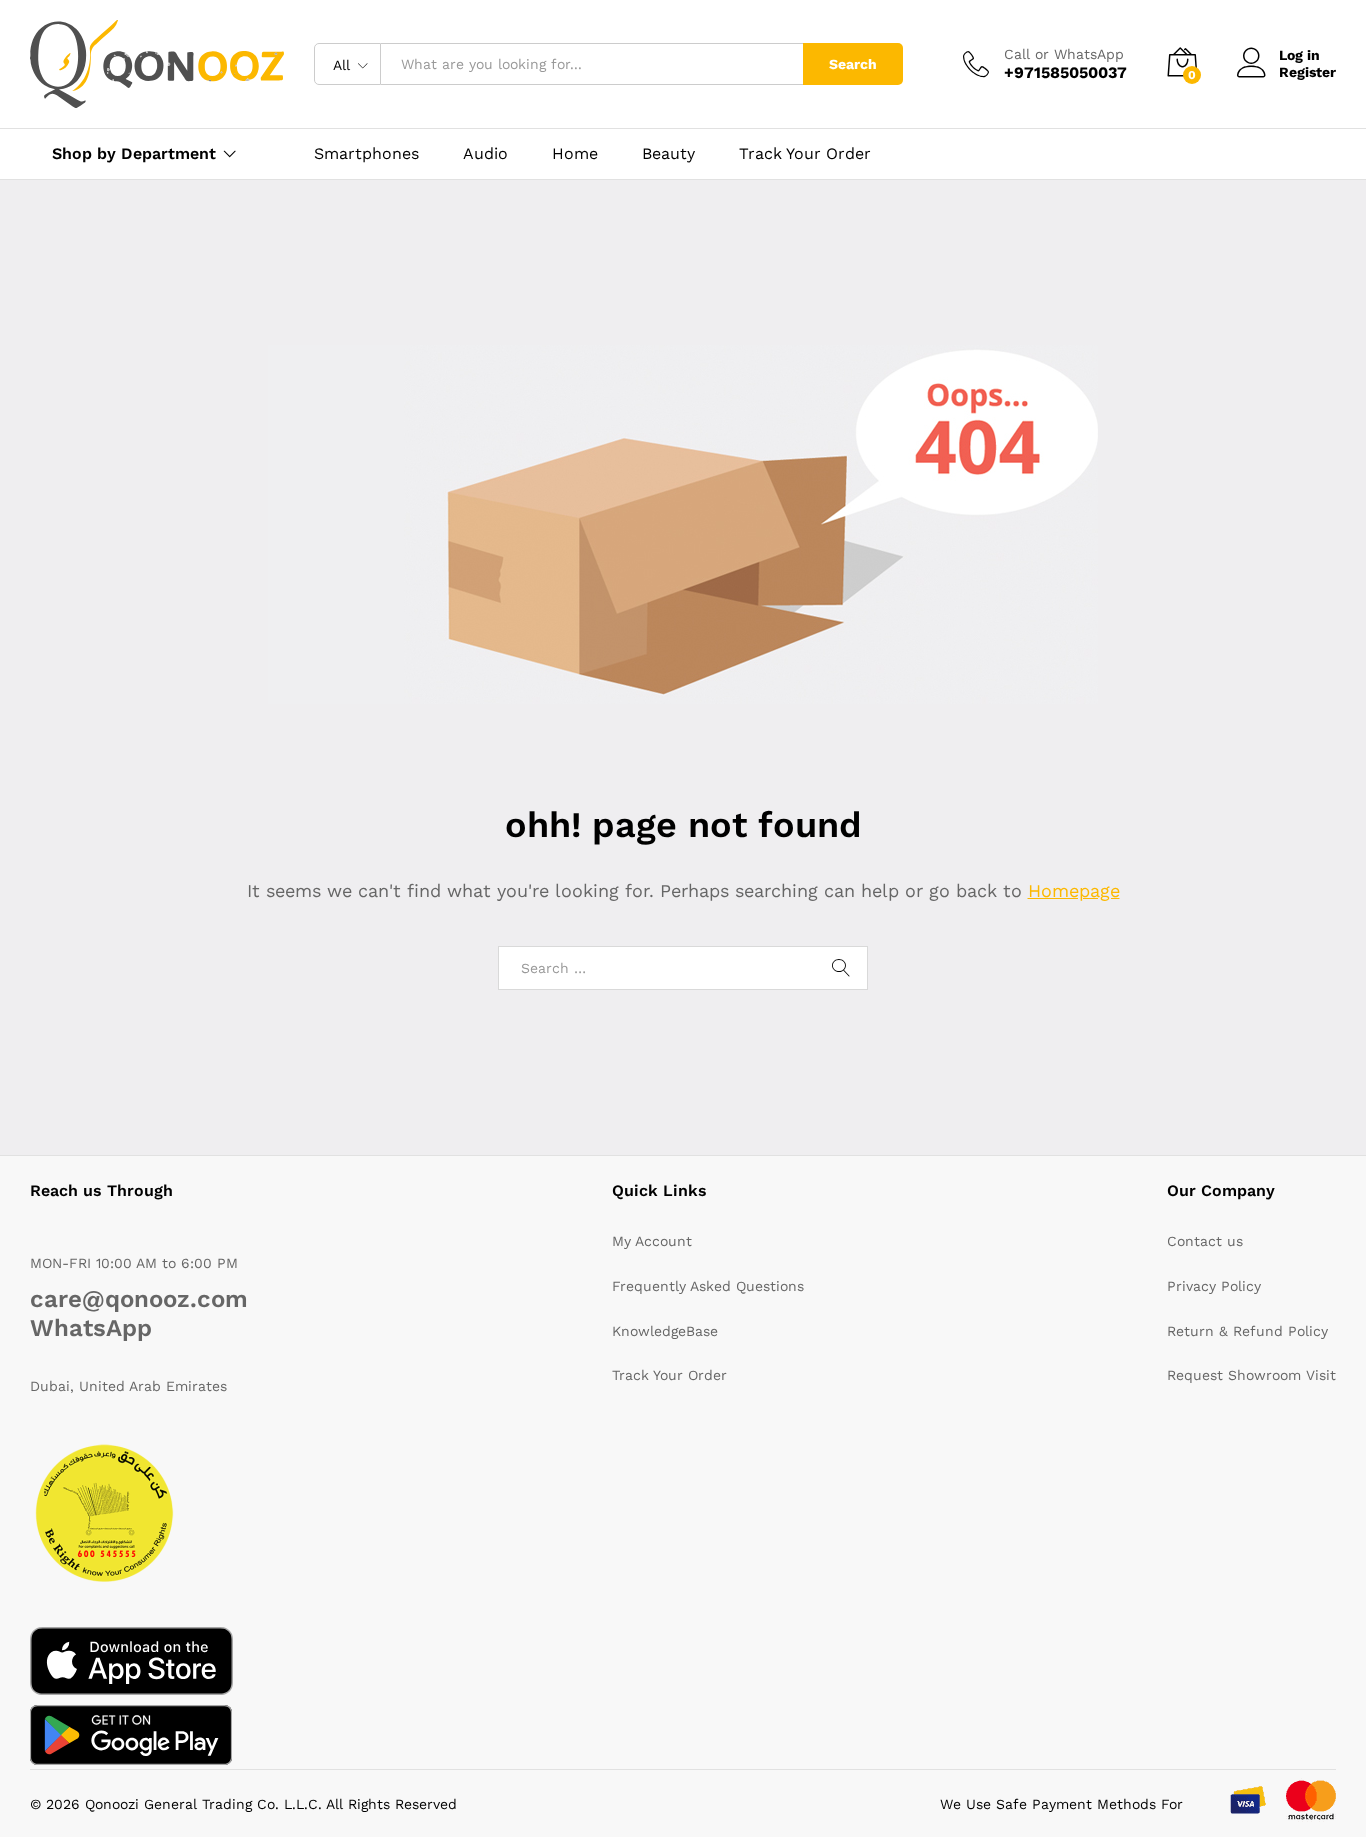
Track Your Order (805, 154)
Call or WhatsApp (1064, 54)
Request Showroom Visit (1251, 1375)
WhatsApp (91, 1328)
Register (1307, 72)
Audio (485, 154)
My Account (652, 1241)
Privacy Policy (1214, 1286)
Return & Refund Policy (1247, 1331)
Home (575, 154)
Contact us (1205, 1241)
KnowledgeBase (665, 1331)
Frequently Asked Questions (708, 1286)
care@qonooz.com (139, 1299)
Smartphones (366, 154)
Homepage (1074, 890)
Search (853, 64)
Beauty (668, 154)
